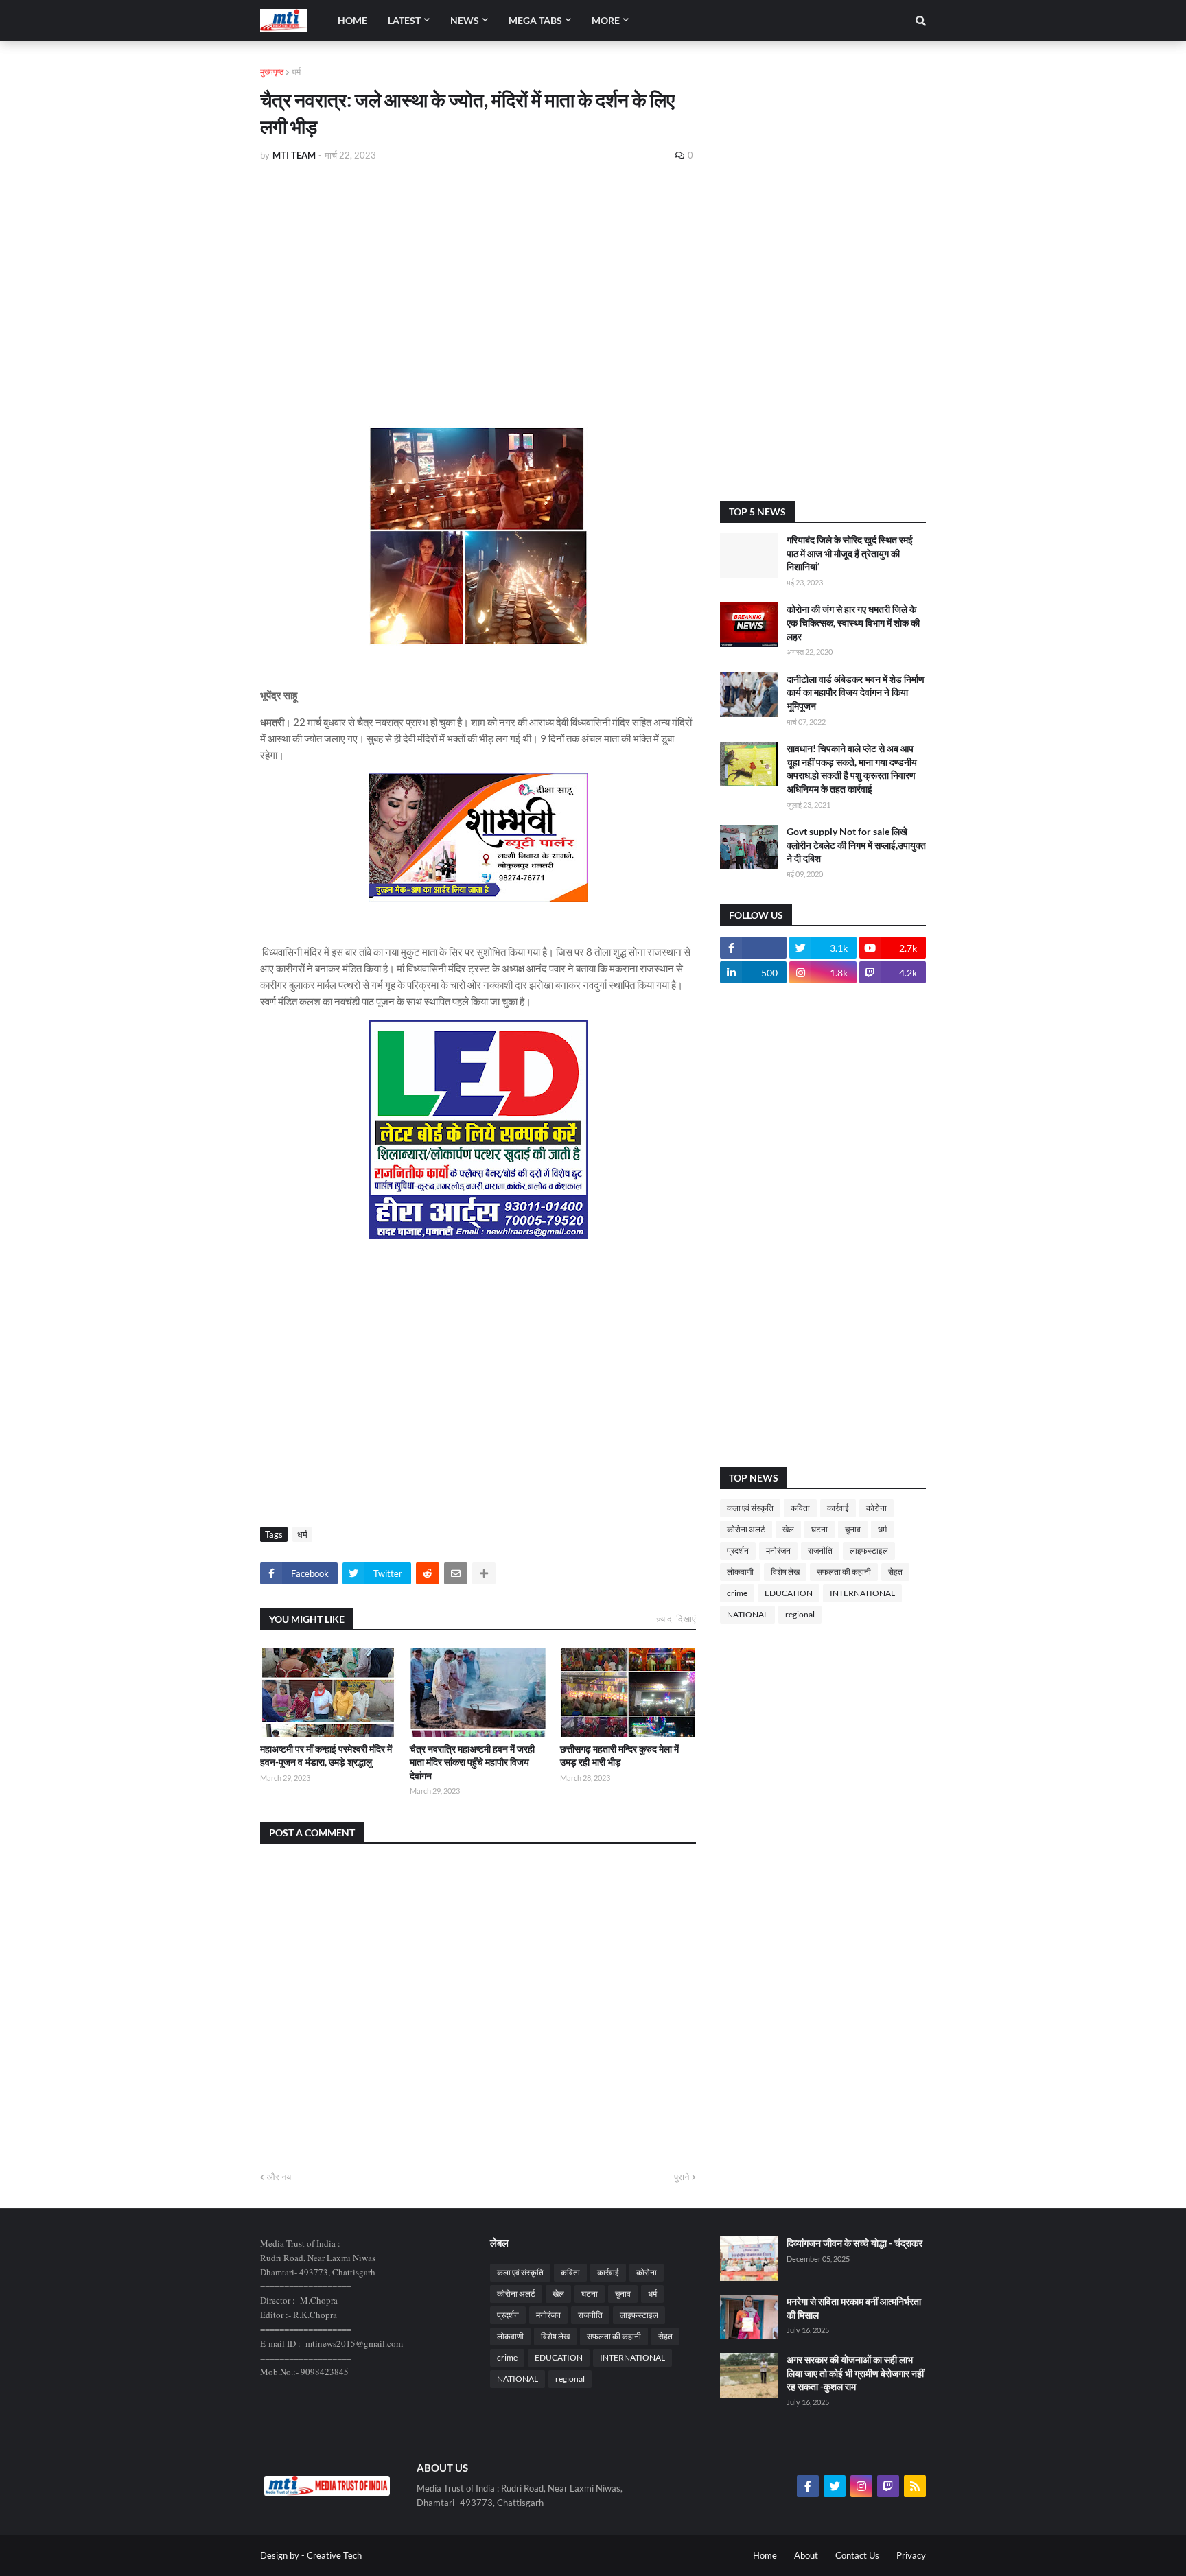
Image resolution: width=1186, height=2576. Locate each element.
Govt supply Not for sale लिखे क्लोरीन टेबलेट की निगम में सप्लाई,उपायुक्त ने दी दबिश (856, 845)
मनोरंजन (778, 1550)
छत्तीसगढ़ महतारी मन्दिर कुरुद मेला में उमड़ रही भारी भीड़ (619, 1756)
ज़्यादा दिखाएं (676, 1619)
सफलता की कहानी (844, 1572)
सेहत (895, 1572)
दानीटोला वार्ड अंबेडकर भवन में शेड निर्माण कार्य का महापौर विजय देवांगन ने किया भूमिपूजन (856, 692)
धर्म (296, 72)
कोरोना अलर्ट (746, 1529)
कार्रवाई (838, 1508)
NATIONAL (747, 1614)
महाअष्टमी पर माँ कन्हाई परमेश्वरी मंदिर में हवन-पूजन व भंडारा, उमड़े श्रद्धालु (326, 1756)
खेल (788, 1529)
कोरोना (876, 1508)
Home (765, 2555)
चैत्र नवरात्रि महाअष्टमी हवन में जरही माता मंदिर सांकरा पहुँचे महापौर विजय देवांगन (472, 1762)
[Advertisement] (478, 276)
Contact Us (857, 2555)
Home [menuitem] (352, 20)
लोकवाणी (740, 1572)
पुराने (682, 2177)
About (806, 2555)
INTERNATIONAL (862, 1593)
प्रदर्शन (738, 1550)
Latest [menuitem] (404, 20)
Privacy (911, 2555)
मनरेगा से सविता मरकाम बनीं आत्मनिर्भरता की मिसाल (854, 2308)
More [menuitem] (606, 20)
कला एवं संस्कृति (750, 1508)
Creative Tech (334, 2555)
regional (800, 1614)
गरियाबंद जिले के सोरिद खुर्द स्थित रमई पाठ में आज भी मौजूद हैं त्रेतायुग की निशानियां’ (850, 553)
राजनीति (820, 1550)
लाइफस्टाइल (869, 1550)
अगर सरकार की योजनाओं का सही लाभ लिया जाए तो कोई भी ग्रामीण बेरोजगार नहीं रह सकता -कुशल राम (855, 2373)
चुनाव (853, 1529)
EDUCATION (789, 1593)
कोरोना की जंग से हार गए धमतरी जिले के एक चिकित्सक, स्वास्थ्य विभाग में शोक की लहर (853, 622)
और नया (280, 2177)
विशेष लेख (785, 1572)
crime (737, 1593)
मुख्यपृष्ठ (272, 72)
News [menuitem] (465, 20)
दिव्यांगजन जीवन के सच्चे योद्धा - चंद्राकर (854, 2243)
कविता (800, 1508)
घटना (819, 1529)
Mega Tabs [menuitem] (535, 20)
